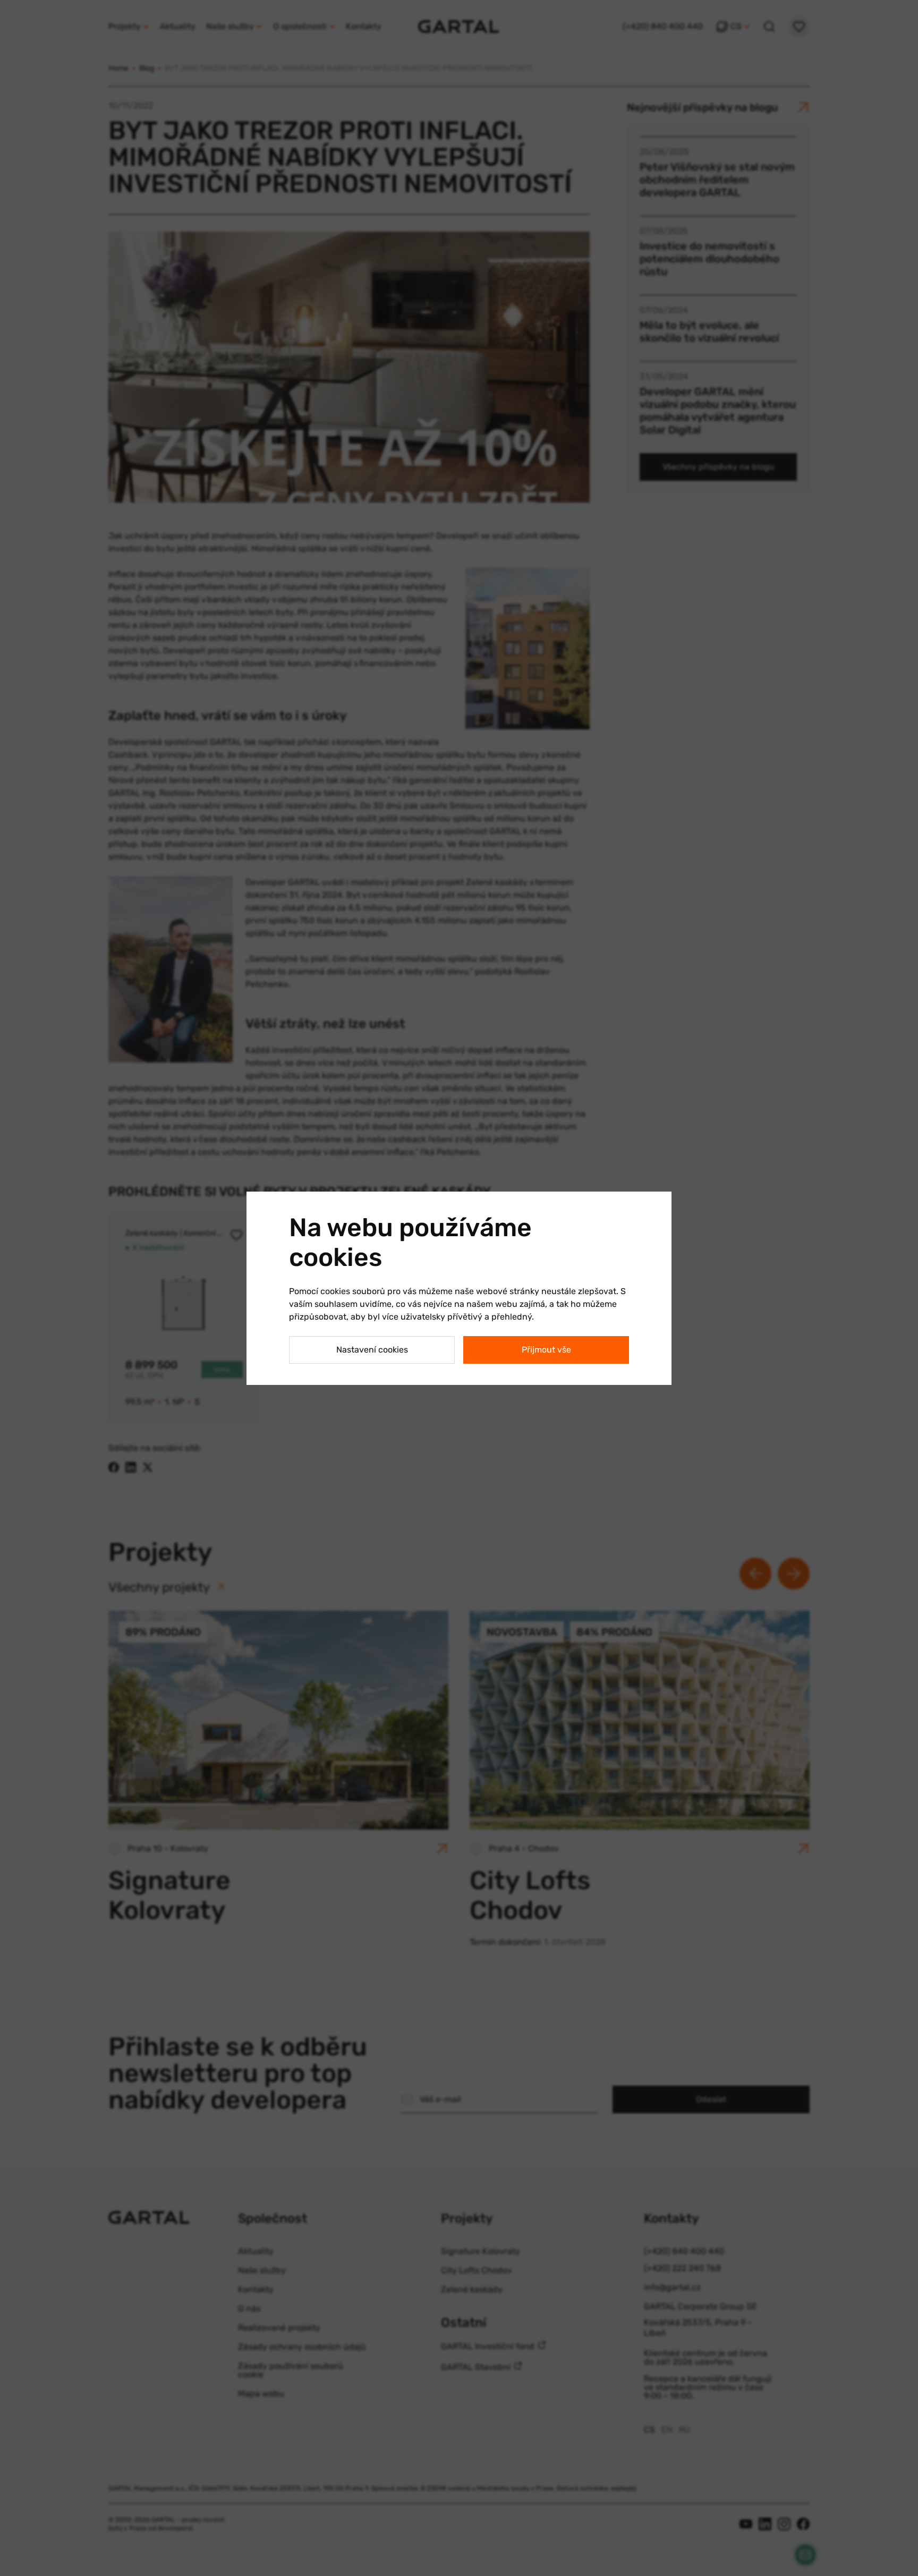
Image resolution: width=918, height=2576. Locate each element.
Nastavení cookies (372, 1350)
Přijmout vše (546, 1350)
